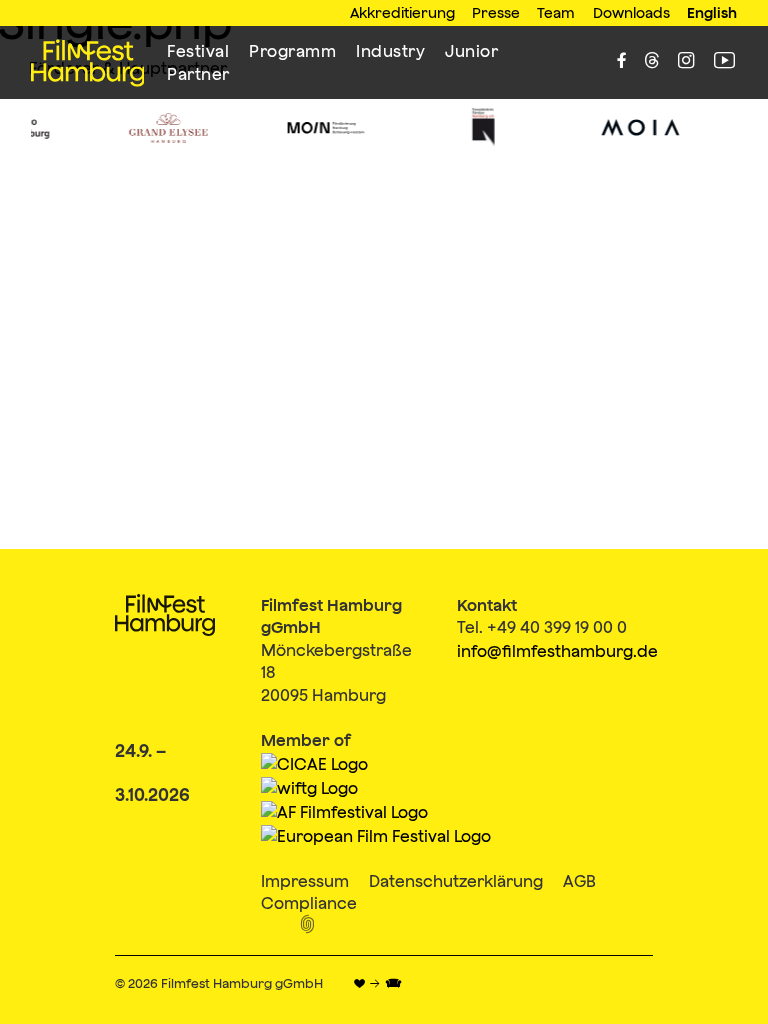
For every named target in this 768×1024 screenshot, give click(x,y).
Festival (198, 51)
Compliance (309, 903)
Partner (198, 74)
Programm (292, 51)
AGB (579, 881)
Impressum (305, 881)
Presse (496, 12)
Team (556, 12)
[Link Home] (88, 63)
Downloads (631, 12)
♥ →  (377, 984)
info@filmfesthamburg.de (557, 651)
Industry (390, 51)
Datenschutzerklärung (456, 881)
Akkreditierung (402, 12)
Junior (471, 51)
